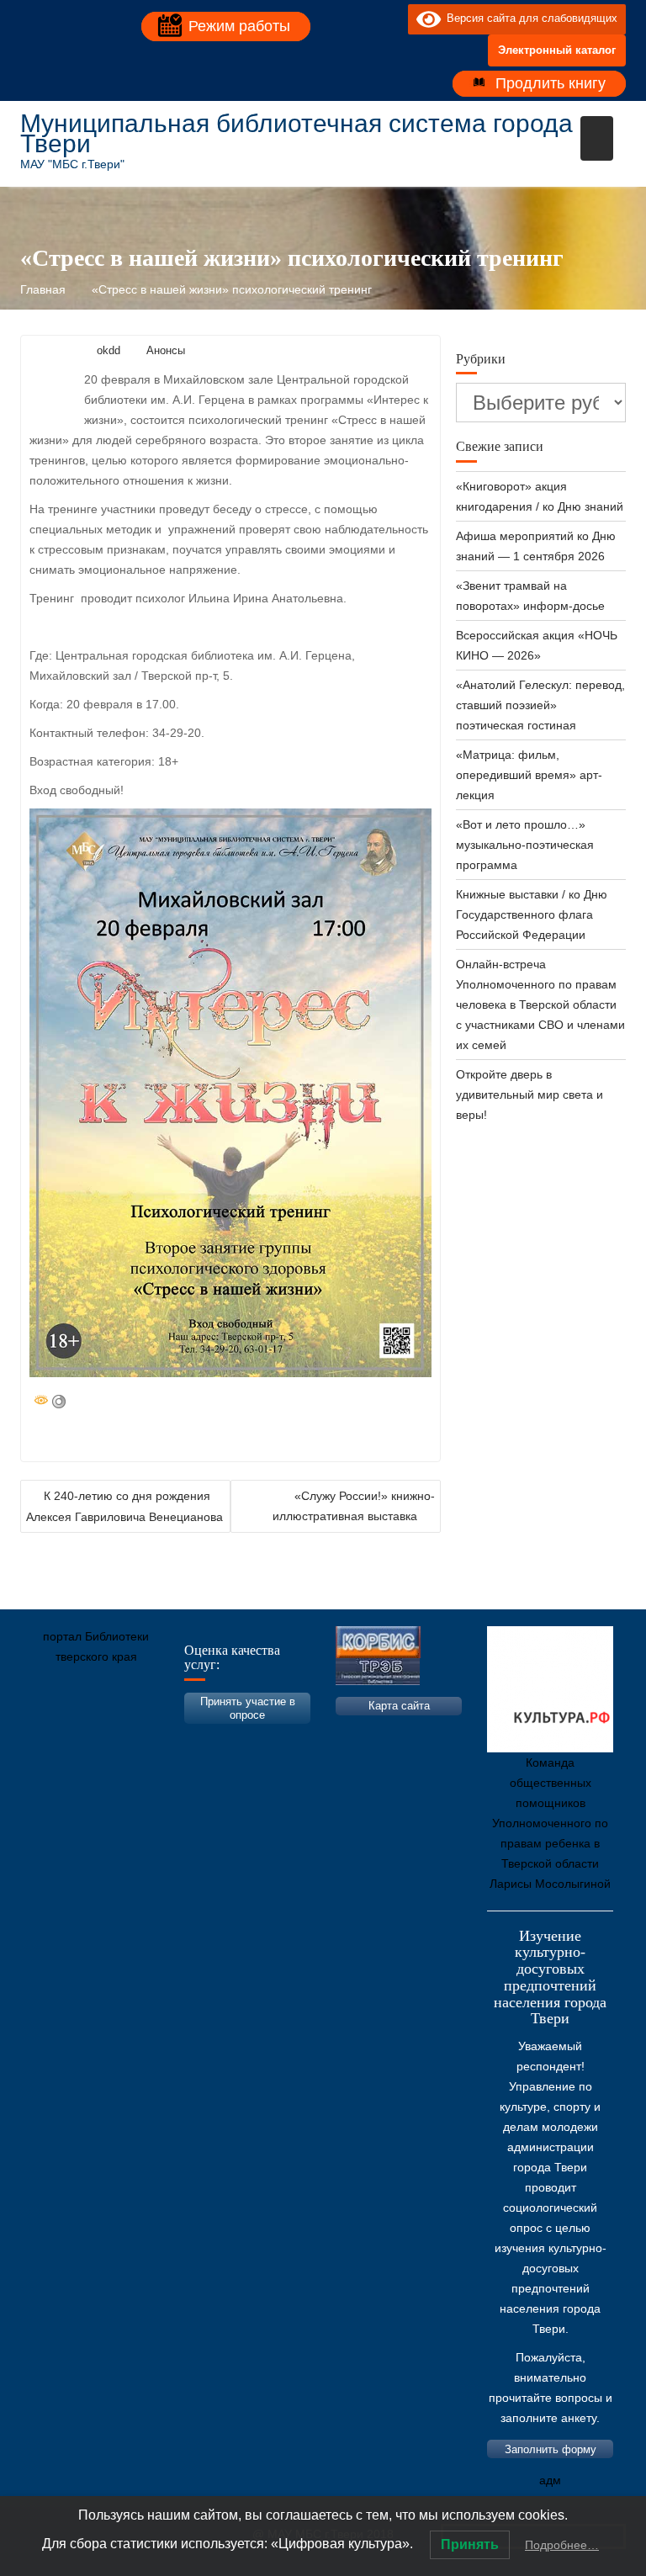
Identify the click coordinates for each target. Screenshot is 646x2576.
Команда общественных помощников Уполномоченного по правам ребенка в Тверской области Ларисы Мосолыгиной (550, 1823)
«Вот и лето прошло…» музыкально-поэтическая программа (525, 845)
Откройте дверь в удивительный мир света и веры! (530, 1095)
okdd (109, 350)
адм (550, 2480)
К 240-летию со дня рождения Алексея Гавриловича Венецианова (124, 1506)
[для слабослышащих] (391, 19)
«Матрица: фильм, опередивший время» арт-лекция (529, 775)
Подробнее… (562, 2545)
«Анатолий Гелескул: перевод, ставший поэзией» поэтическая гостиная (540, 705)
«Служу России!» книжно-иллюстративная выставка (354, 1506)
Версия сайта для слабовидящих (529, 18)
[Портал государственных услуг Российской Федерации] (109, 1736)
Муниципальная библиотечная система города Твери (297, 133)
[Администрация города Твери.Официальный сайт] (58, 1736)
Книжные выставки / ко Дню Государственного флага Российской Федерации (532, 914)
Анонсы (166, 350)
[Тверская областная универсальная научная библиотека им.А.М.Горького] (159, 1736)
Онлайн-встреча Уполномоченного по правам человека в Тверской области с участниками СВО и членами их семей (540, 1004)
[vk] (361, 19)
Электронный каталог (557, 50)
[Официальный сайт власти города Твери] (361, 1736)
